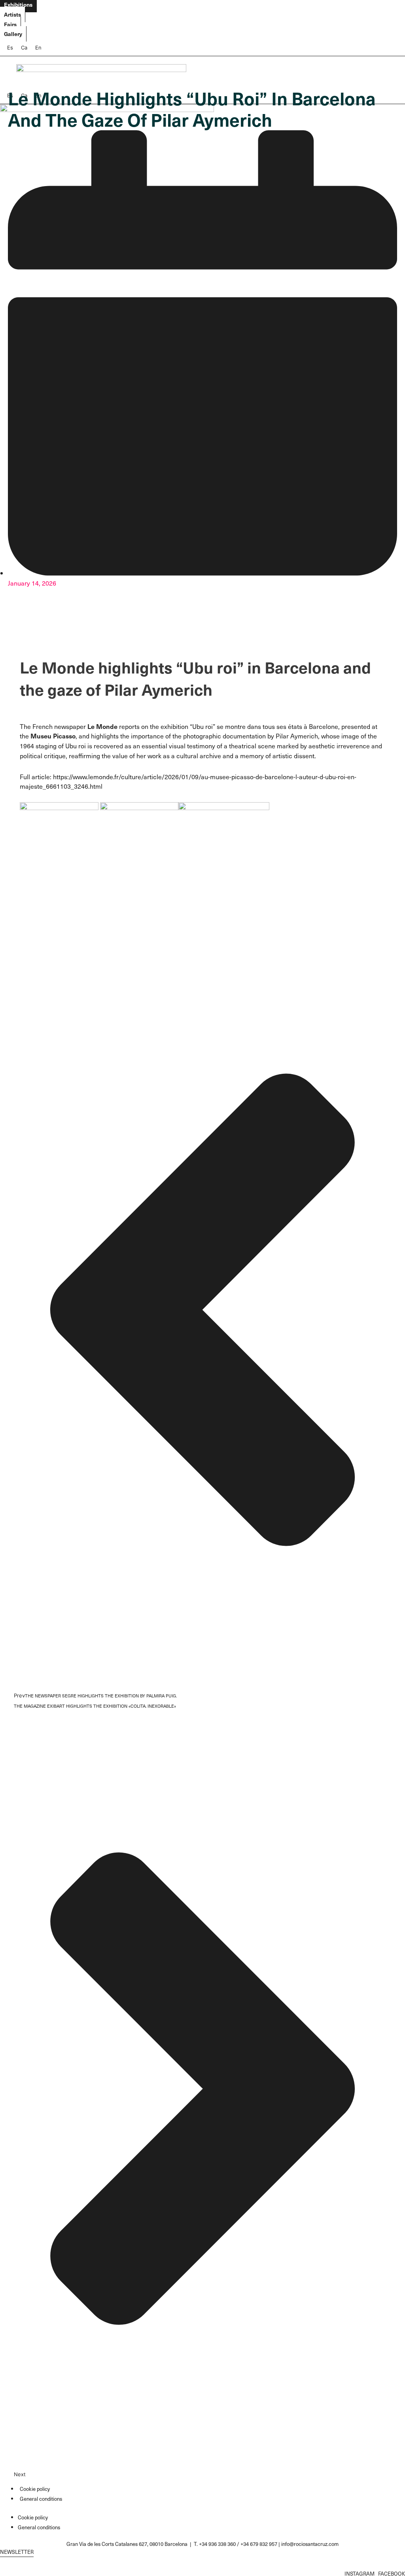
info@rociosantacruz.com (310, 2544)
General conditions (41, 2499)
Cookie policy (35, 2489)
